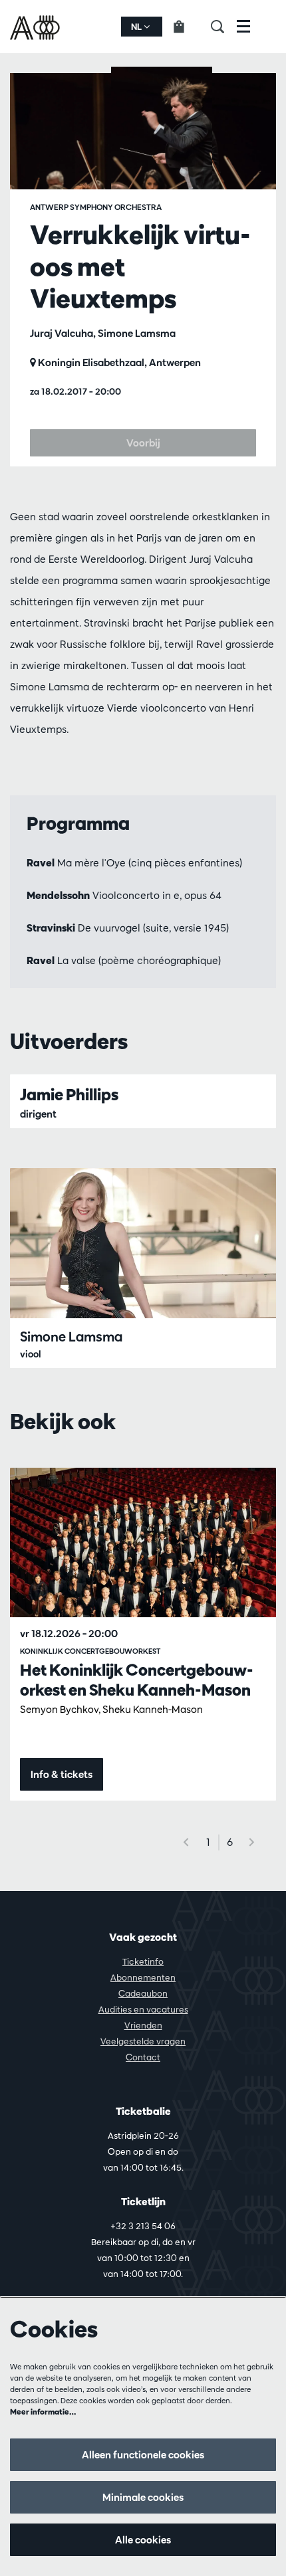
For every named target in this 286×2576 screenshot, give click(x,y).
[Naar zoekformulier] (224, 27)
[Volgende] (252, 1842)
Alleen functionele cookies (143, 2455)
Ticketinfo (143, 1961)
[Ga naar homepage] (36, 27)
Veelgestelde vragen (143, 2041)
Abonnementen (143, 1977)
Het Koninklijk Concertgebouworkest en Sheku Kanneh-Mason (137, 1680)
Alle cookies (143, 2540)
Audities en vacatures (143, 2009)
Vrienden (143, 2025)
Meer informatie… (43, 2412)
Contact (143, 2057)
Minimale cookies (143, 2497)
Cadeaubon (143, 1993)
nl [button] (137, 27)
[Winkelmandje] (187, 27)
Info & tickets (62, 1774)
